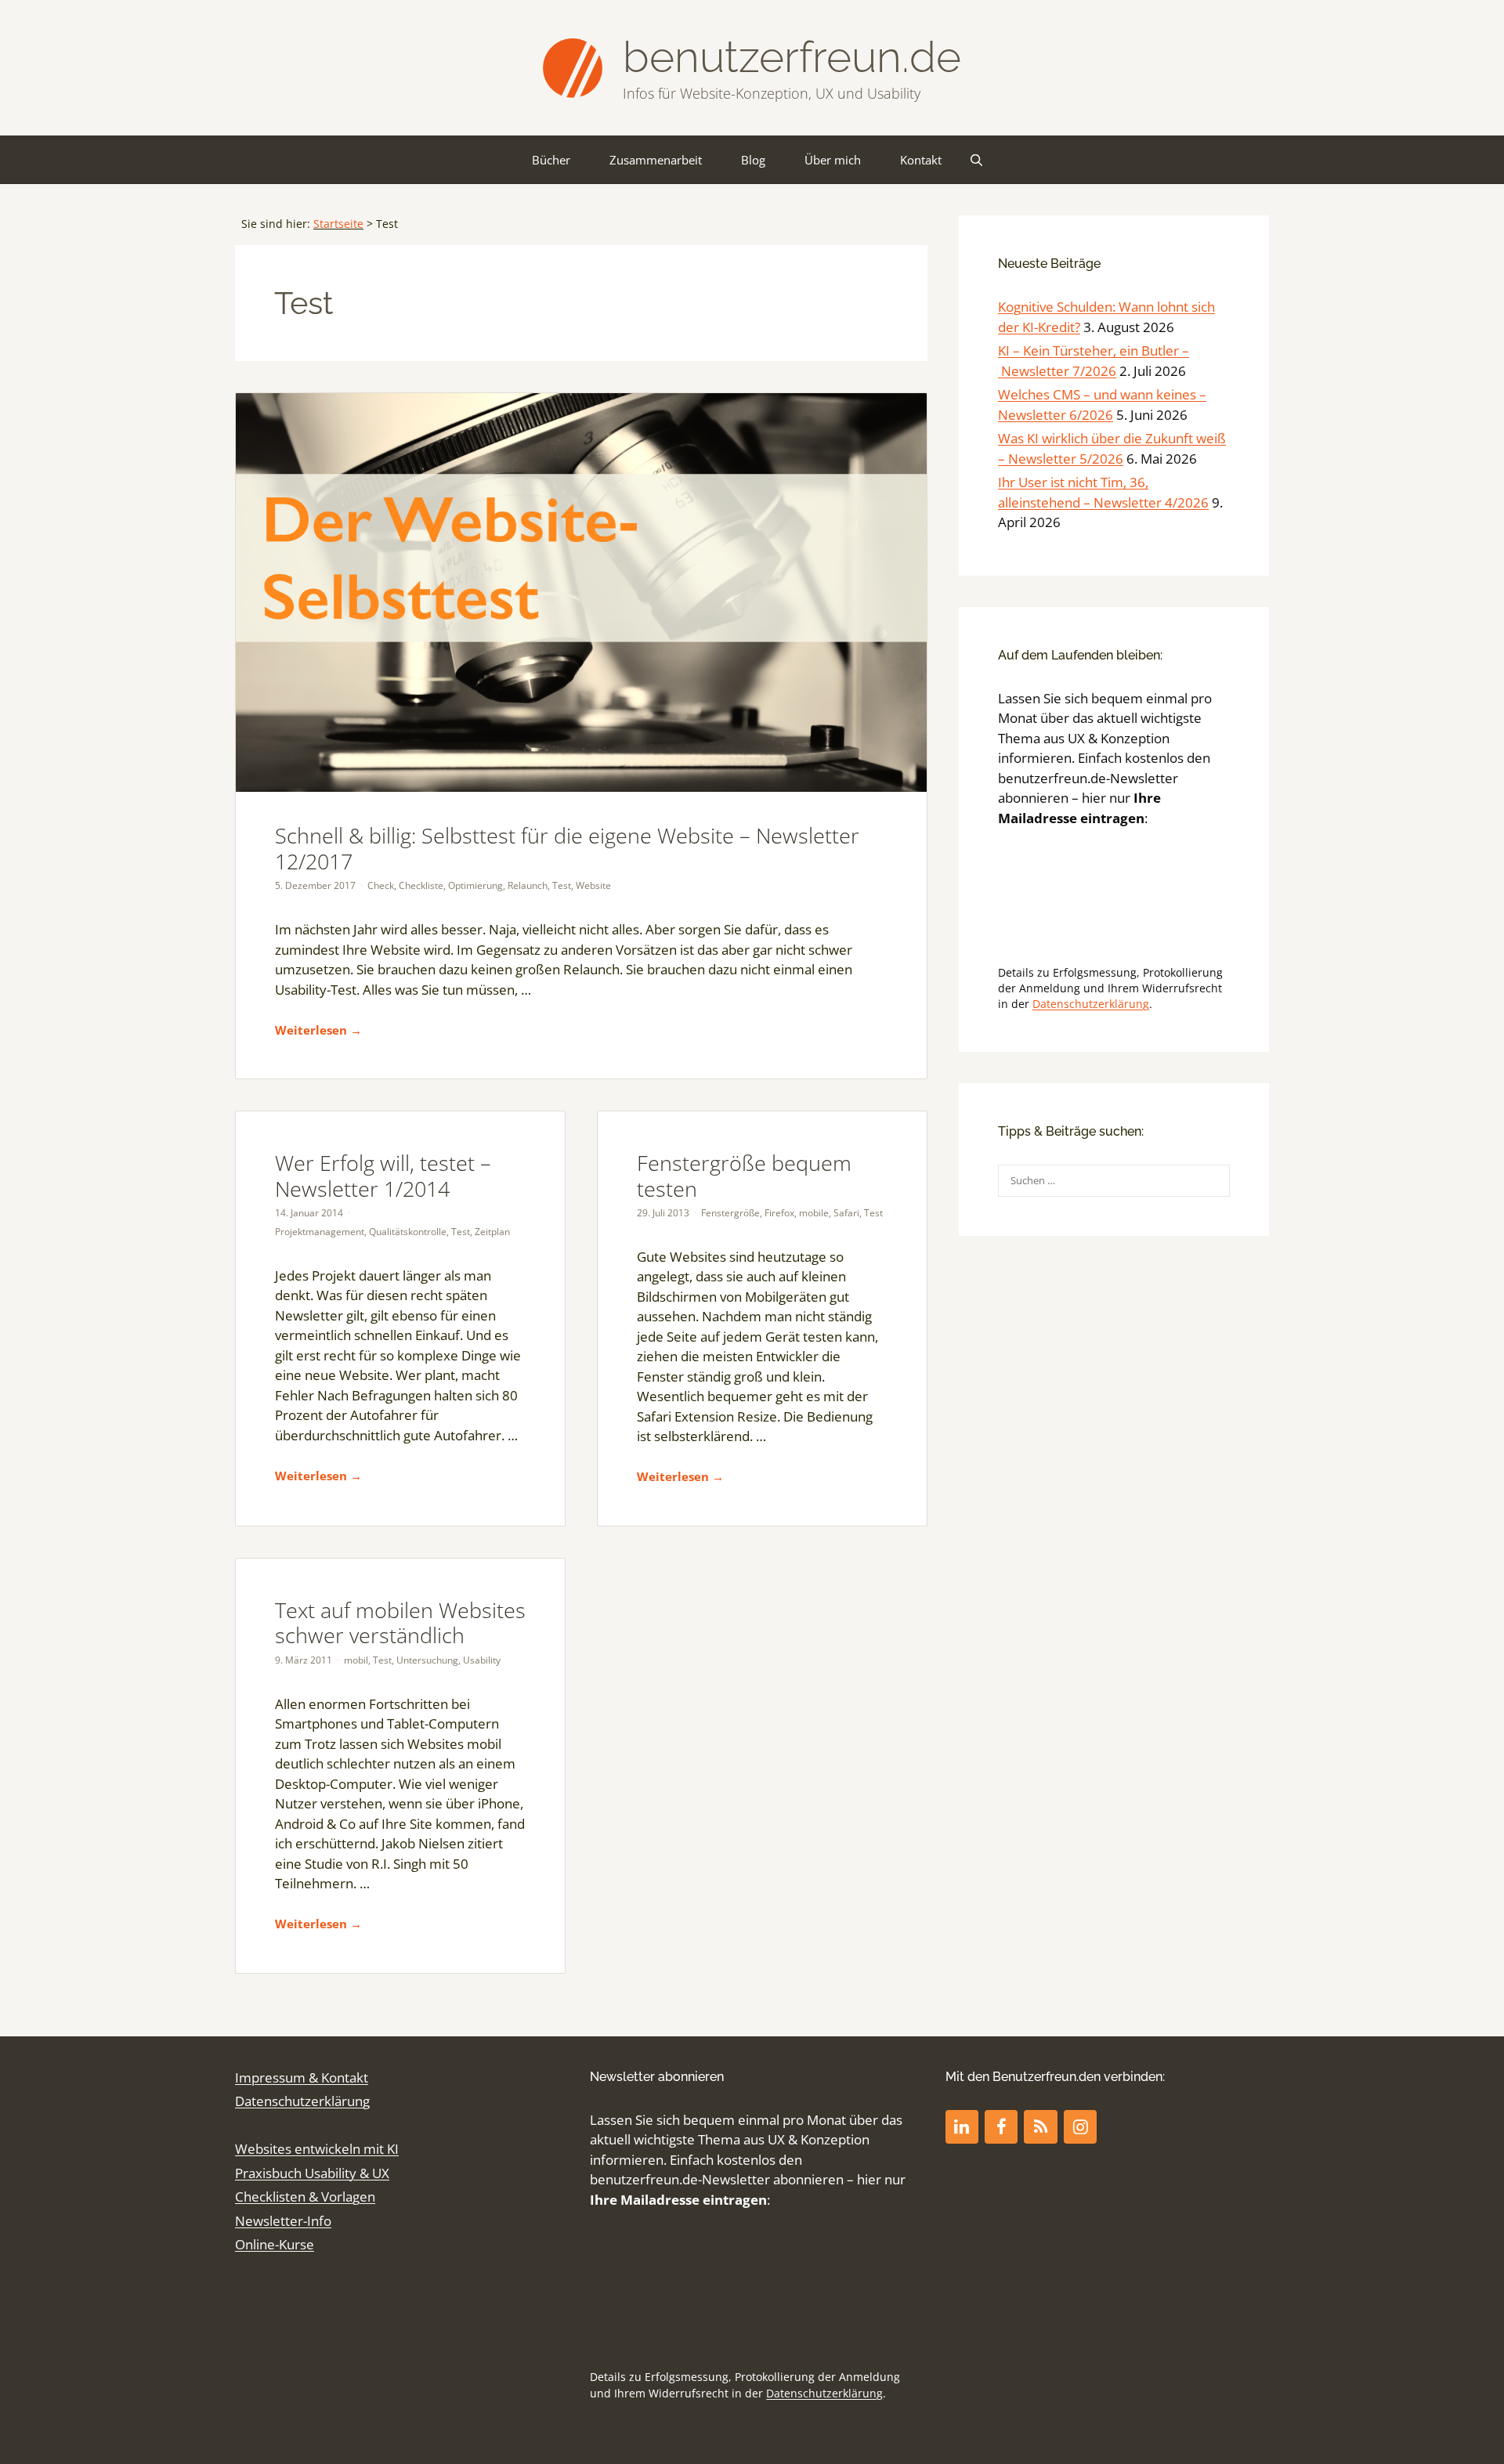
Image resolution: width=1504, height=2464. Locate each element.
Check (381, 885)
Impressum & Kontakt (302, 2077)
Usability (482, 1660)
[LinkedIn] (962, 2127)
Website (593, 885)
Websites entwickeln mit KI (317, 2149)
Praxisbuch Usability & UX (312, 2173)
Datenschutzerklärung (1091, 1004)
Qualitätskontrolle (408, 1232)
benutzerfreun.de (792, 57)
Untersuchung (427, 1660)
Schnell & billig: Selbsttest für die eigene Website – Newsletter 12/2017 (567, 848)
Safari (846, 1213)
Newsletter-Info (283, 2221)
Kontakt (921, 160)
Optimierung (475, 885)
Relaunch (528, 885)
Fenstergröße (730, 1213)
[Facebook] (1001, 2127)
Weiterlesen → (318, 1030)
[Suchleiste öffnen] (976, 160)
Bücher (551, 160)
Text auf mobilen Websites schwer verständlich (400, 1622)
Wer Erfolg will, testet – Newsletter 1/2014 (383, 1175)
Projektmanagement (320, 1232)
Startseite (338, 224)
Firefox (779, 1213)
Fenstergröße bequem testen (744, 1175)
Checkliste (421, 885)
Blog (753, 160)
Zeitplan (492, 1232)
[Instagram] (1080, 2127)
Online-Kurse (275, 2244)
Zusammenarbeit (656, 160)
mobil (356, 1660)
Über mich (833, 160)
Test (562, 885)
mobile (814, 1213)
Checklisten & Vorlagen (305, 2197)
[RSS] (1040, 2127)
